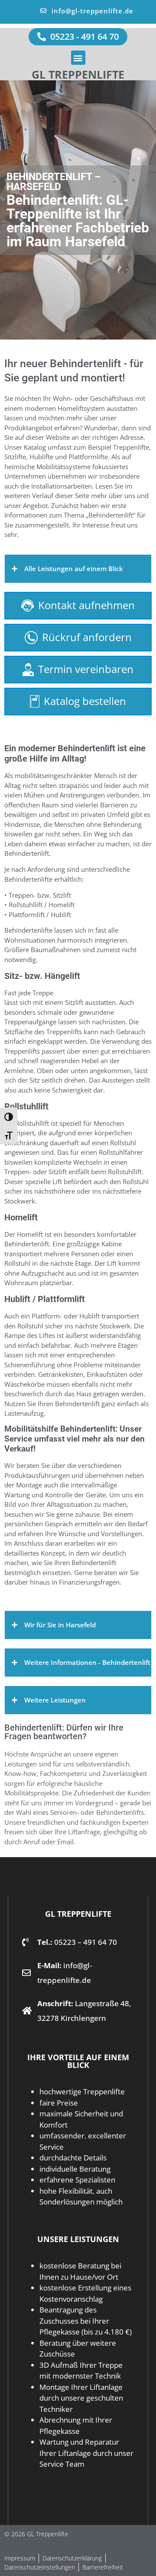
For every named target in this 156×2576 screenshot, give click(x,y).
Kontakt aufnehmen (86, 605)
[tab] (78, 569)
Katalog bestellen (85, 701)
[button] (78, 58)
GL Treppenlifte (78, 74)
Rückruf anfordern (87, 637)
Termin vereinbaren (86, 669)
